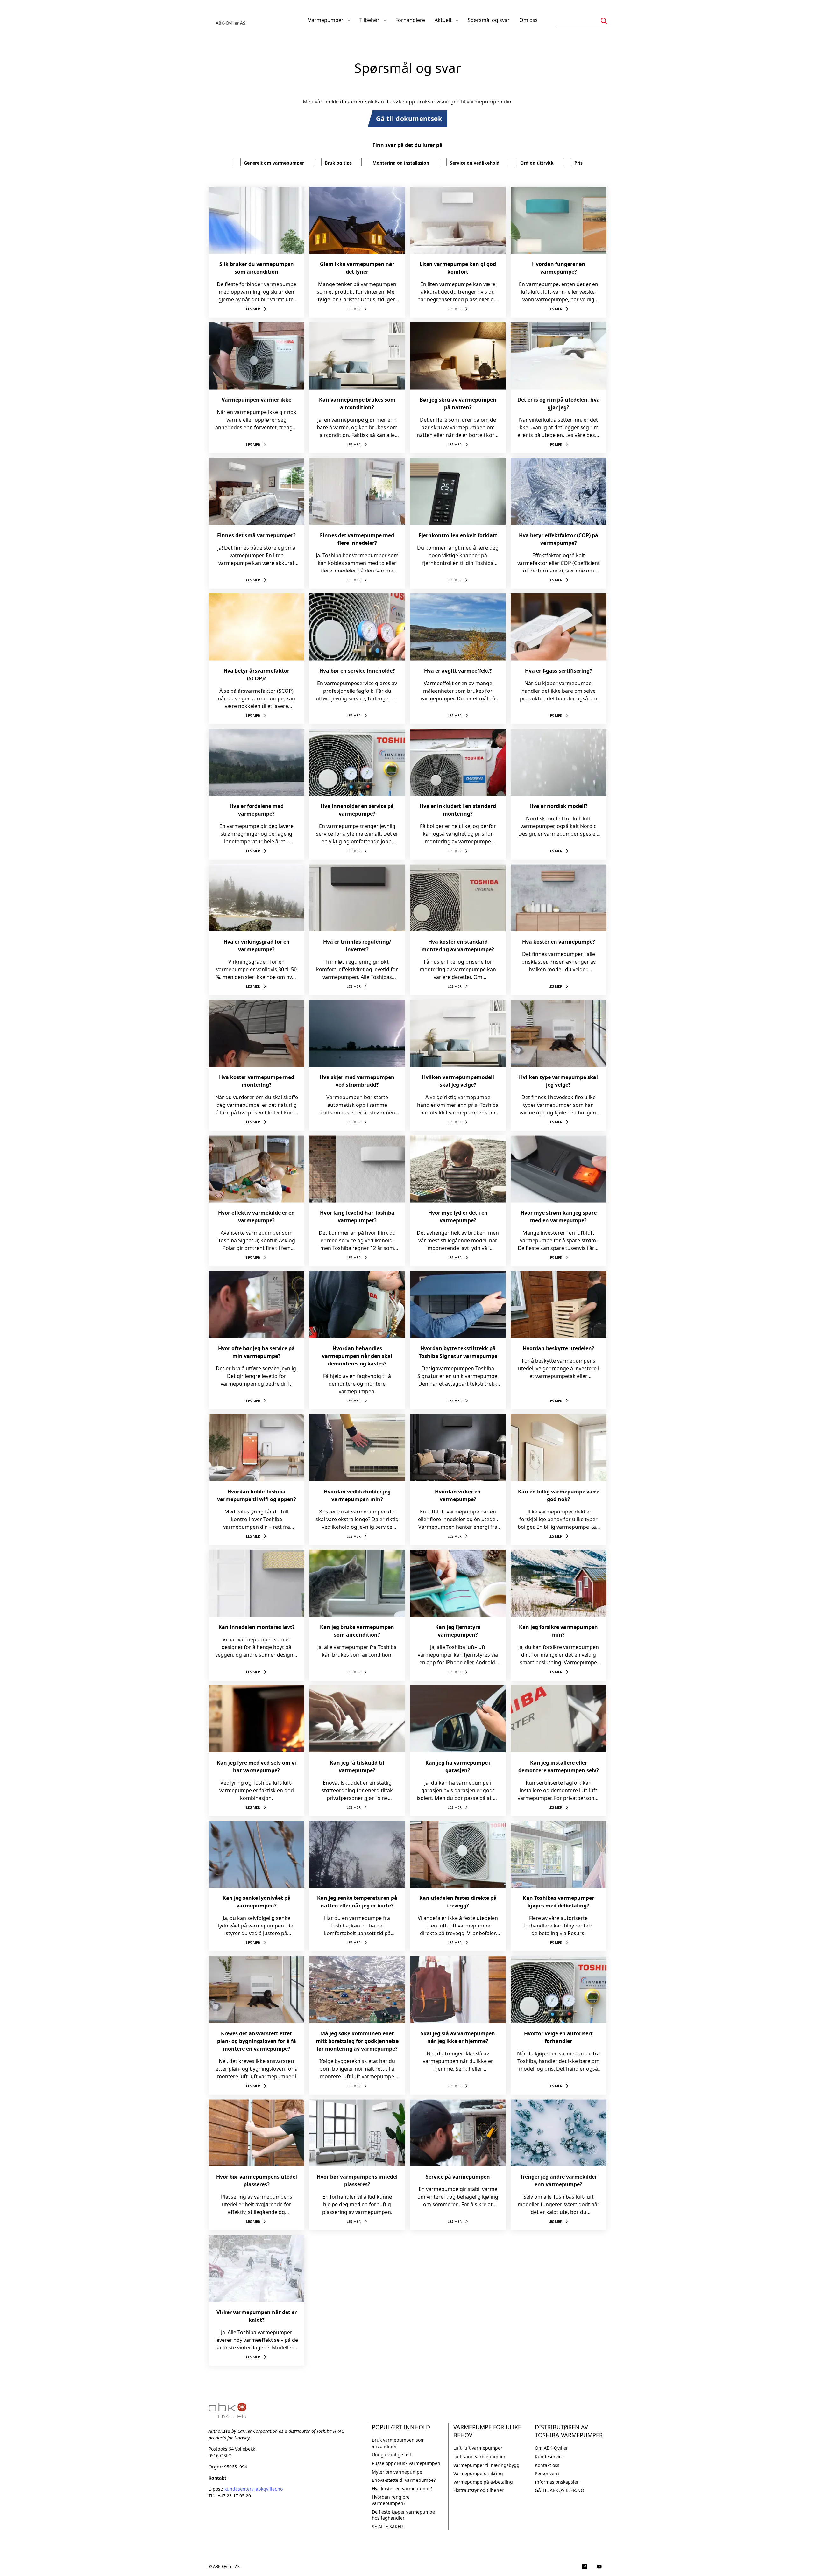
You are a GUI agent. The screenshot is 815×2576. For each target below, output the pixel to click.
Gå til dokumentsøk (409, 119)
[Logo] (231, 20)
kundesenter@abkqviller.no (254, 2489)
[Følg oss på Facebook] (585, 2567)
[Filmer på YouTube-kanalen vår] (599, 2567)
